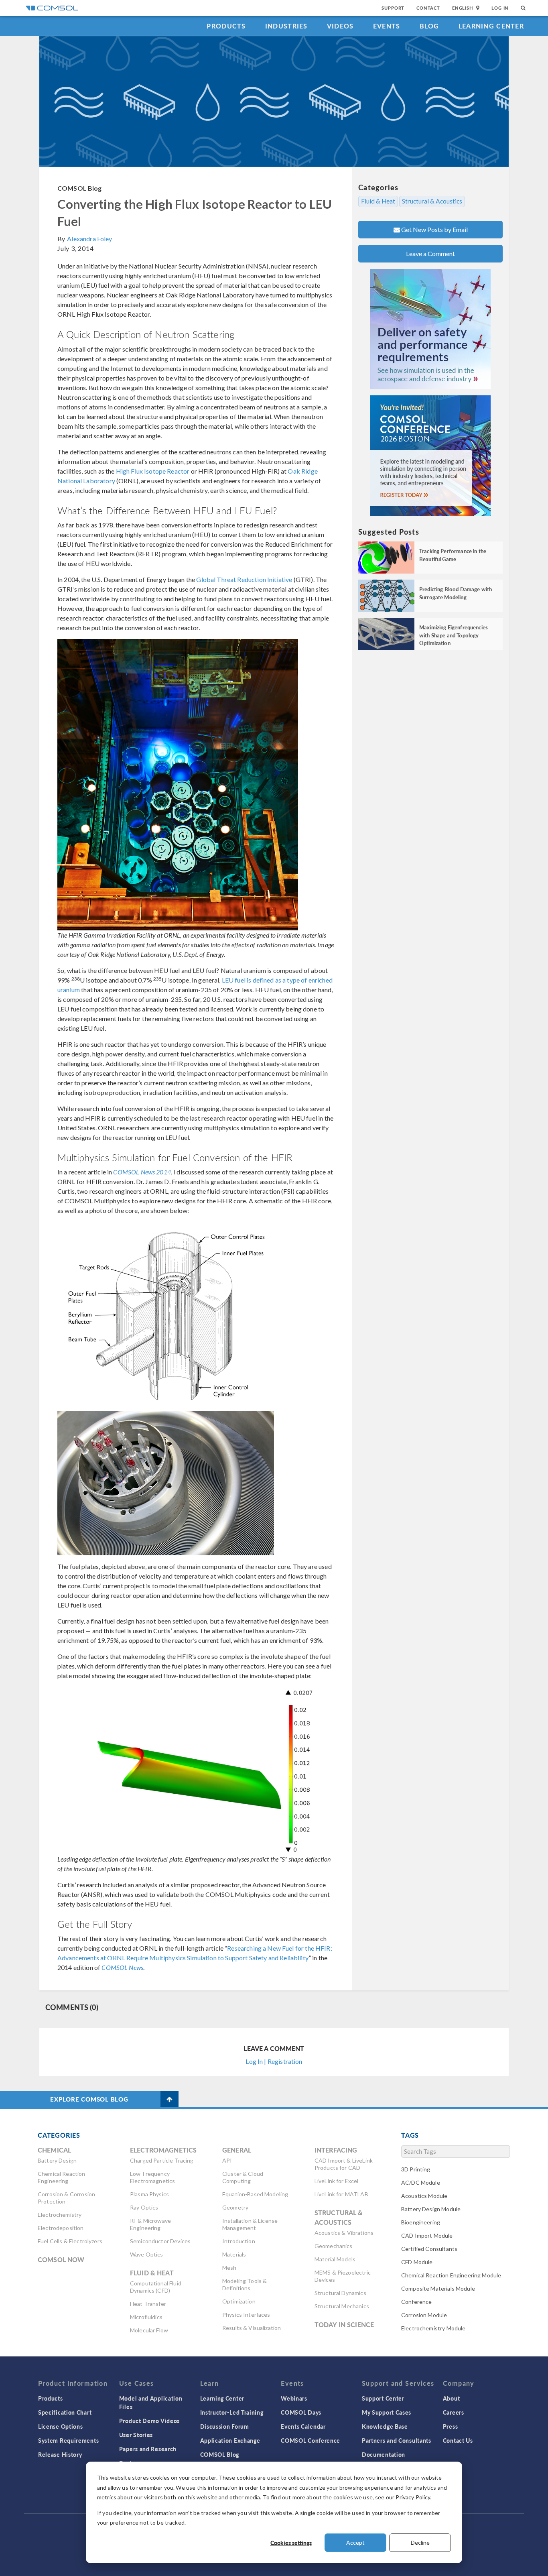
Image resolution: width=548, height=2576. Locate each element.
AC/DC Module (421, 2182)
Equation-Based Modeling (255, 2194)
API (227, 2160)
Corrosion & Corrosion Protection (66, 2198)
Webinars (294, 2398)
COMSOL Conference (311, 2440)
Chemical (54, 2150)
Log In (500, 8)
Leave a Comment (430, 253)
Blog (429, 26)
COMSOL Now (61, 2260)
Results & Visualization (252, 2328)
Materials (234, 2254)
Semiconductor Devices (160, 2241)
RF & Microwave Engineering (150, 2224)
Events (387, 26)
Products (226, 26)
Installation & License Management (250, 2224)
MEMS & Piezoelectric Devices (343, 2276)
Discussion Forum (225, 2426)
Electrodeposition (61, 2228)
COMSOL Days (301, 2412)
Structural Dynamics (340, 2293)
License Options (61, 2426)
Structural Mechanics (342, 2306)
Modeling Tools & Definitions (245, 2284)
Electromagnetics (163, 2150)
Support (393, 8)
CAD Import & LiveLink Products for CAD (344, 2164)
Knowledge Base (385, 2426)
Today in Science (344, 2325)
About (452, 2398)
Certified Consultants (429, 2249)
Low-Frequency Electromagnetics (152, 2177)
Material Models (335, 2259)
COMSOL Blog (80, 188)
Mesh (229, 2268)
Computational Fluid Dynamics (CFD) (156, 2287)
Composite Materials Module (438, 2288)
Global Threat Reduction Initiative (244, 579)
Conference (417, 2302)
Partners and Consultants (397, 2440)
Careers (454, 2412)
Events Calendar (303, 2426)
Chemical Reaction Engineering (62, 2177)
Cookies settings (291, 2543)
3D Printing (416, 2169)
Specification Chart (65, 2412)
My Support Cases (387, 2412)
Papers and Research (148, 2449)
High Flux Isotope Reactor (153, 471)
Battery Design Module (431, 2209)
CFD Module (417, 2262)
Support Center (383, 2398)
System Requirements (68, 2440)
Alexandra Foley (89, 239)
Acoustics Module (424, 2196)
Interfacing (336, 2150)
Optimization (239, 2301)
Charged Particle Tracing (162, 2160)
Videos (340, 26)
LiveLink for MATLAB (341, 2194)
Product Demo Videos (149, 2421)
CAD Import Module (427, 2235)
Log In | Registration (274, 2061)
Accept (355, 2542)
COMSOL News (122, 1967)
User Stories (136, 2435)
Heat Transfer (148, 2304)
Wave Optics (147, 2254)
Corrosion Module (424, 2315)
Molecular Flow (149, 2330)
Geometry (235, 2207)
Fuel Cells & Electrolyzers (70, 2241)
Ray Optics (144, 2207)
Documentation (384, 2454)
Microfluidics (146, 2317)
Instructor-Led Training (232, 2412)
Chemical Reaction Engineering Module (451, 2275)
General (237, 2150)
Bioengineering (421, 2222)
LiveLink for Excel (337, 2181)
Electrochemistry (60, 2215)
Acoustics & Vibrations (344, 2233)
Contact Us (458, 2440)
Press (451, 2426)
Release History (60, 2454)
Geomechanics (334, 2246)
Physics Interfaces (246, 2315)
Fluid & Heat (378, 201)
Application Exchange (230, 2440)
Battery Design (57, 2160)
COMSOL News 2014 (142, 1172)
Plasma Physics (149, 2194)
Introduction (239, 2241)
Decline (420, 2542)
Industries (286, 26)
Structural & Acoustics (432, 201)
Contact (428, 8)
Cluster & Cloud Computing (243, 2177)
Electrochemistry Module (433, 2328)
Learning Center (491, 26)
